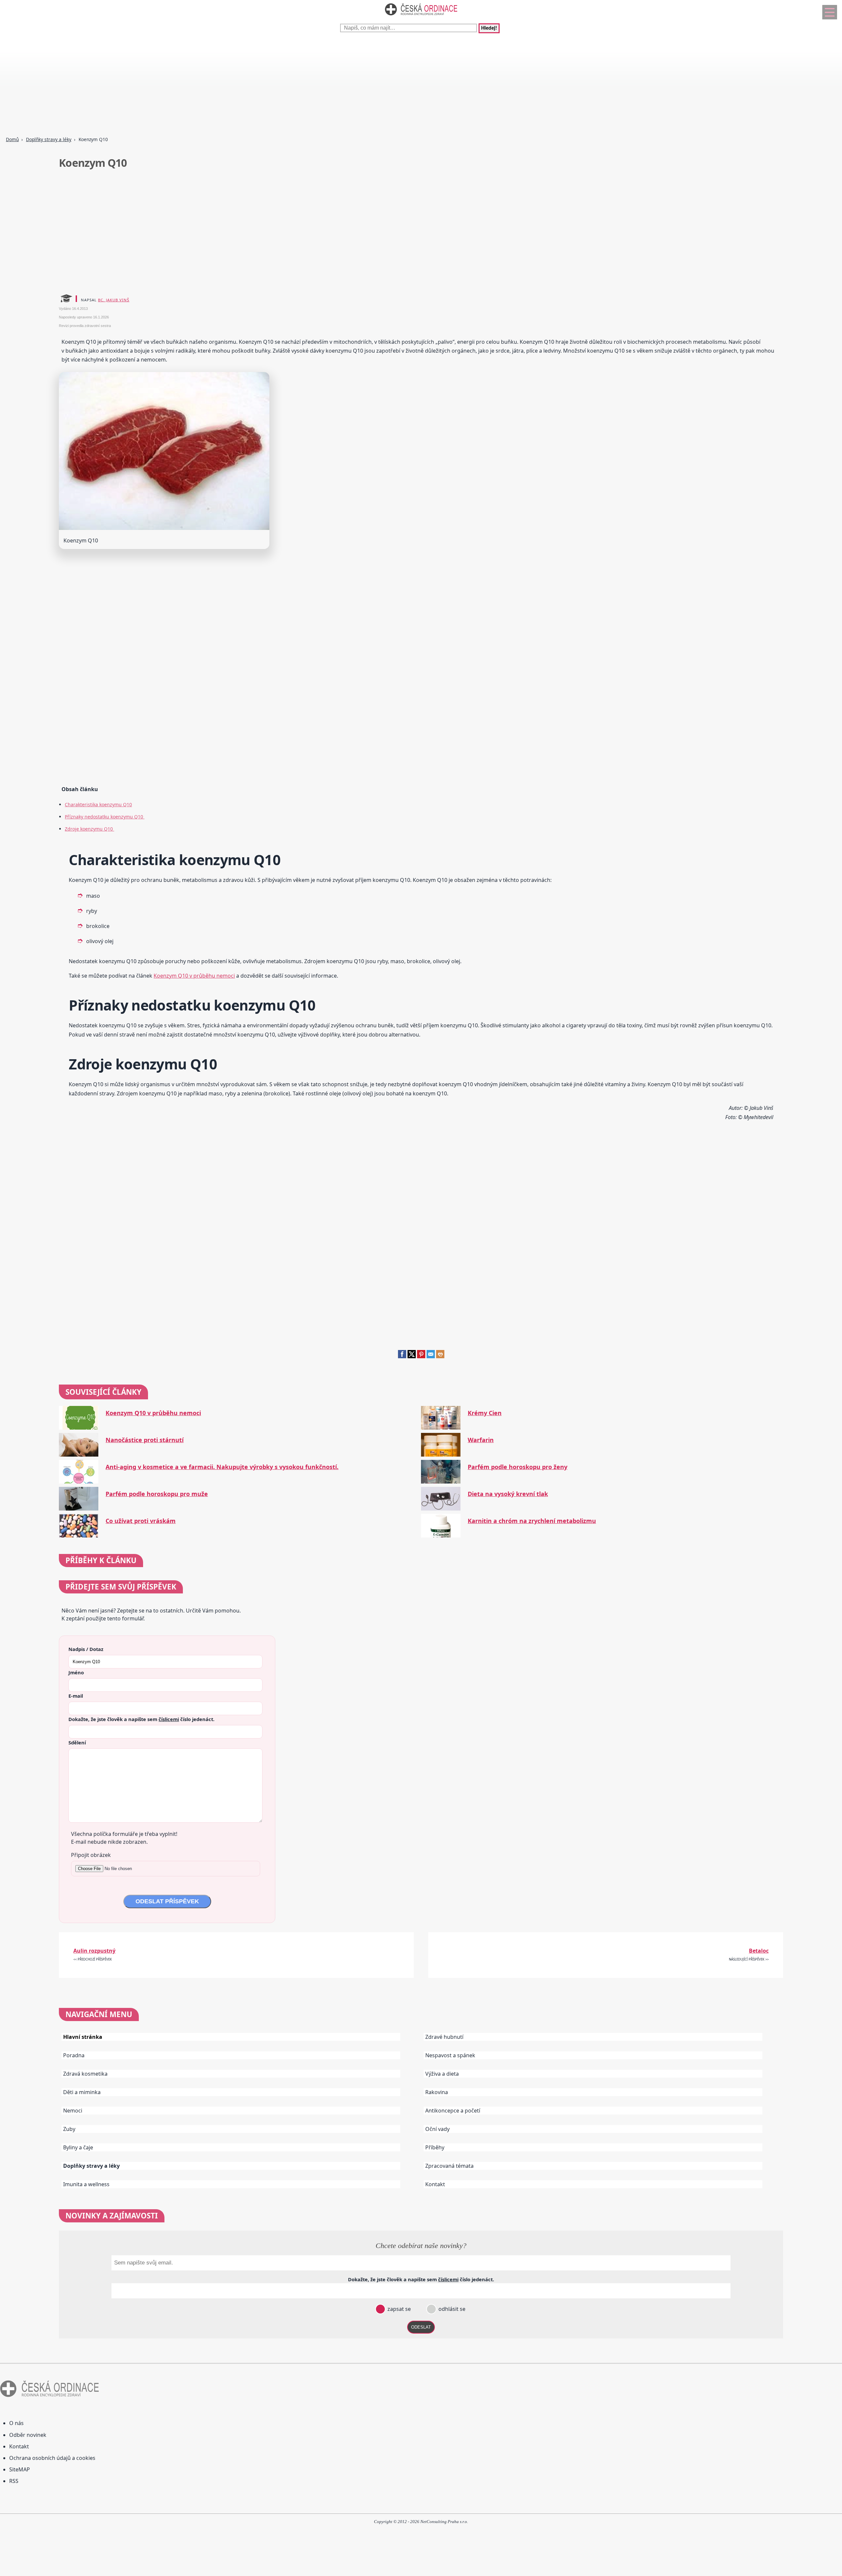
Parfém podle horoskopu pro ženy (518, 1467)
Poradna (74, 2055)
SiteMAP (20, 2469)
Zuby (69, 2129)
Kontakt (435, 2184)
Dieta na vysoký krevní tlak (508, 1494)
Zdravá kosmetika (85, 2074)
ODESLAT (421, 2327)
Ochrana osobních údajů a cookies (52, 2458)
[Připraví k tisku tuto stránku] (440, 1356)
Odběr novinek (28, 2435)
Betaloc (759, 1951)
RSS (14, 2481)
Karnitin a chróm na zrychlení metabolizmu (532, 1521)
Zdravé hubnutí (444, 2037)
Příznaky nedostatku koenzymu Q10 (105, 817)
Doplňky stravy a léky (49, 139)
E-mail (76, 1696)
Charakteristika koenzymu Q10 (98, 804)
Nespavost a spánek (450, 2055)
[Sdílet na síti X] (412, 1356)
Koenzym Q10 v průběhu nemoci (194, 976)
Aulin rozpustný (94, 1951)
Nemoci (73, 2111)
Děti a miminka (82, 2092)
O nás (16, 2423)
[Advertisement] (197, 86)
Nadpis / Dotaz (86, 1649)
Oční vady (437, 2129)
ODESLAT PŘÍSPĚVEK (167, 1901)
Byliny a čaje (78, 2147)
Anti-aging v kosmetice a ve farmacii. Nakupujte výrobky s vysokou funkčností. (222, 1467)
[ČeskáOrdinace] (421, 17)
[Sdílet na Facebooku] (402, 1356)
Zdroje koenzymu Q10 (89, 829)
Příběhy (435, 2147)
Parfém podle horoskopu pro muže (157, 1494)
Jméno (76, 1672)
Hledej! (489, 28)
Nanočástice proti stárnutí (145, 1440)
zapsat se (398, 2309)
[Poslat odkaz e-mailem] (431, 1356)
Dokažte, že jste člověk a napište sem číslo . (141, 1719)
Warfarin (481, 1440)
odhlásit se (451, 2309)
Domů (12, 139)
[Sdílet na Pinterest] (421, 1356)
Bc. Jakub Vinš (114, 300)
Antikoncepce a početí (453, 2111)
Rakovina (437, 2092)
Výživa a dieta (442, 2074)
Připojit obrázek (91, 1855)
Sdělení (77, 1742)
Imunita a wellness (86, 2184)
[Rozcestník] (830, 12)
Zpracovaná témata (449, 2166)
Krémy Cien (485, 1413)
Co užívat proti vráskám (141, 1521)
